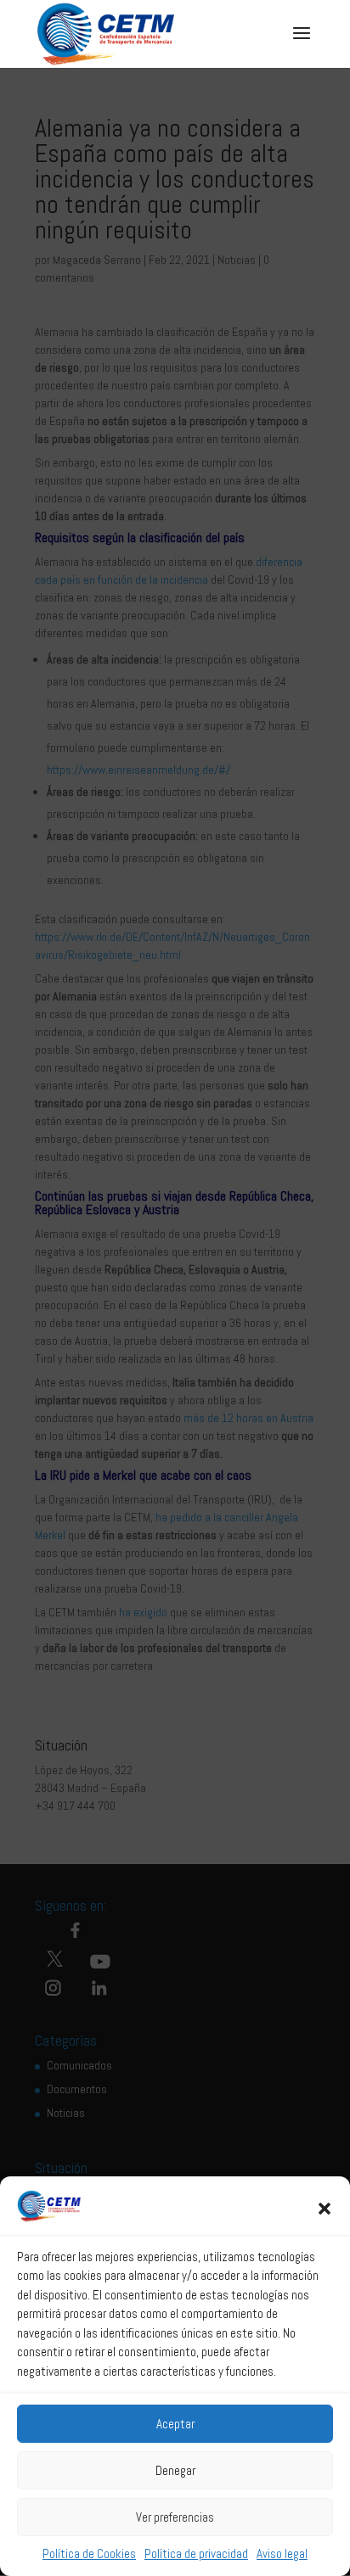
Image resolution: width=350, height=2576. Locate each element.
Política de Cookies (89, 2554)
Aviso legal (282, 2554)
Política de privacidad (196, 2554)
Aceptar (175, 2424)
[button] (325, 2209)
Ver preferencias (175, 2517)
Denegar (175, 2470)
